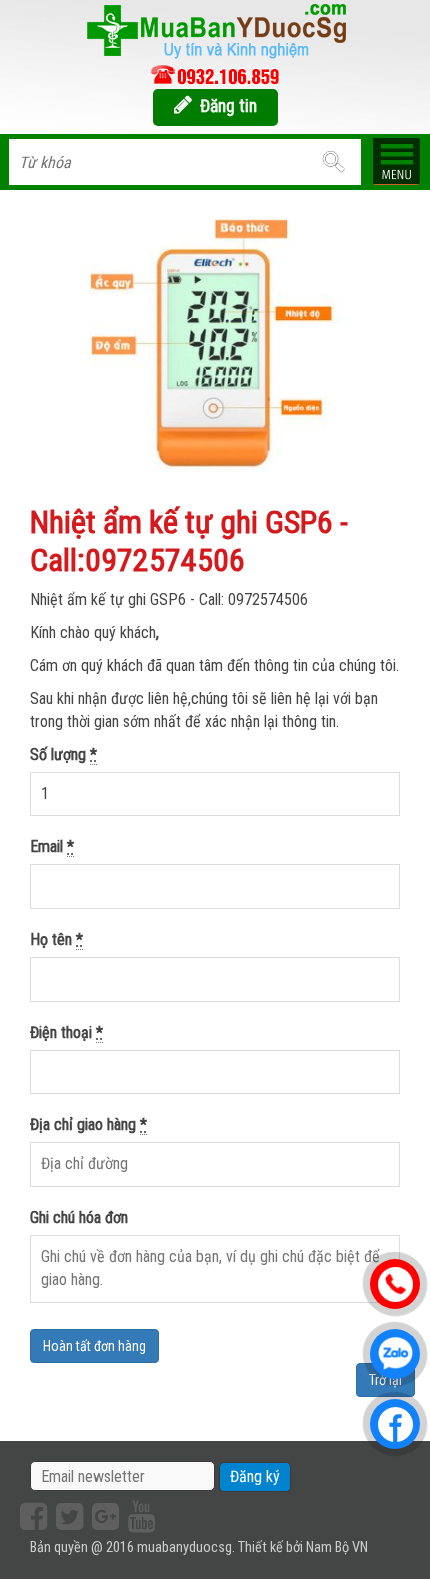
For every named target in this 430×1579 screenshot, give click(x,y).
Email (52, 846)
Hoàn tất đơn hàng (94, 1346)
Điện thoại (66, 1032)
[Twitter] (67, 1517)
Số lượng (63, 754)
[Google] (103, 1517)
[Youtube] (139, 1517)
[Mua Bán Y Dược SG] (215, 29)
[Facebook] (31, 1517)
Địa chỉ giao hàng (88, 1124)
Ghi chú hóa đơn (79, 1217)
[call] (215, 75)
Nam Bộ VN (337, 1547)
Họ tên (56, 939)
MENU (396, 161)
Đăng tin (228, 106)
